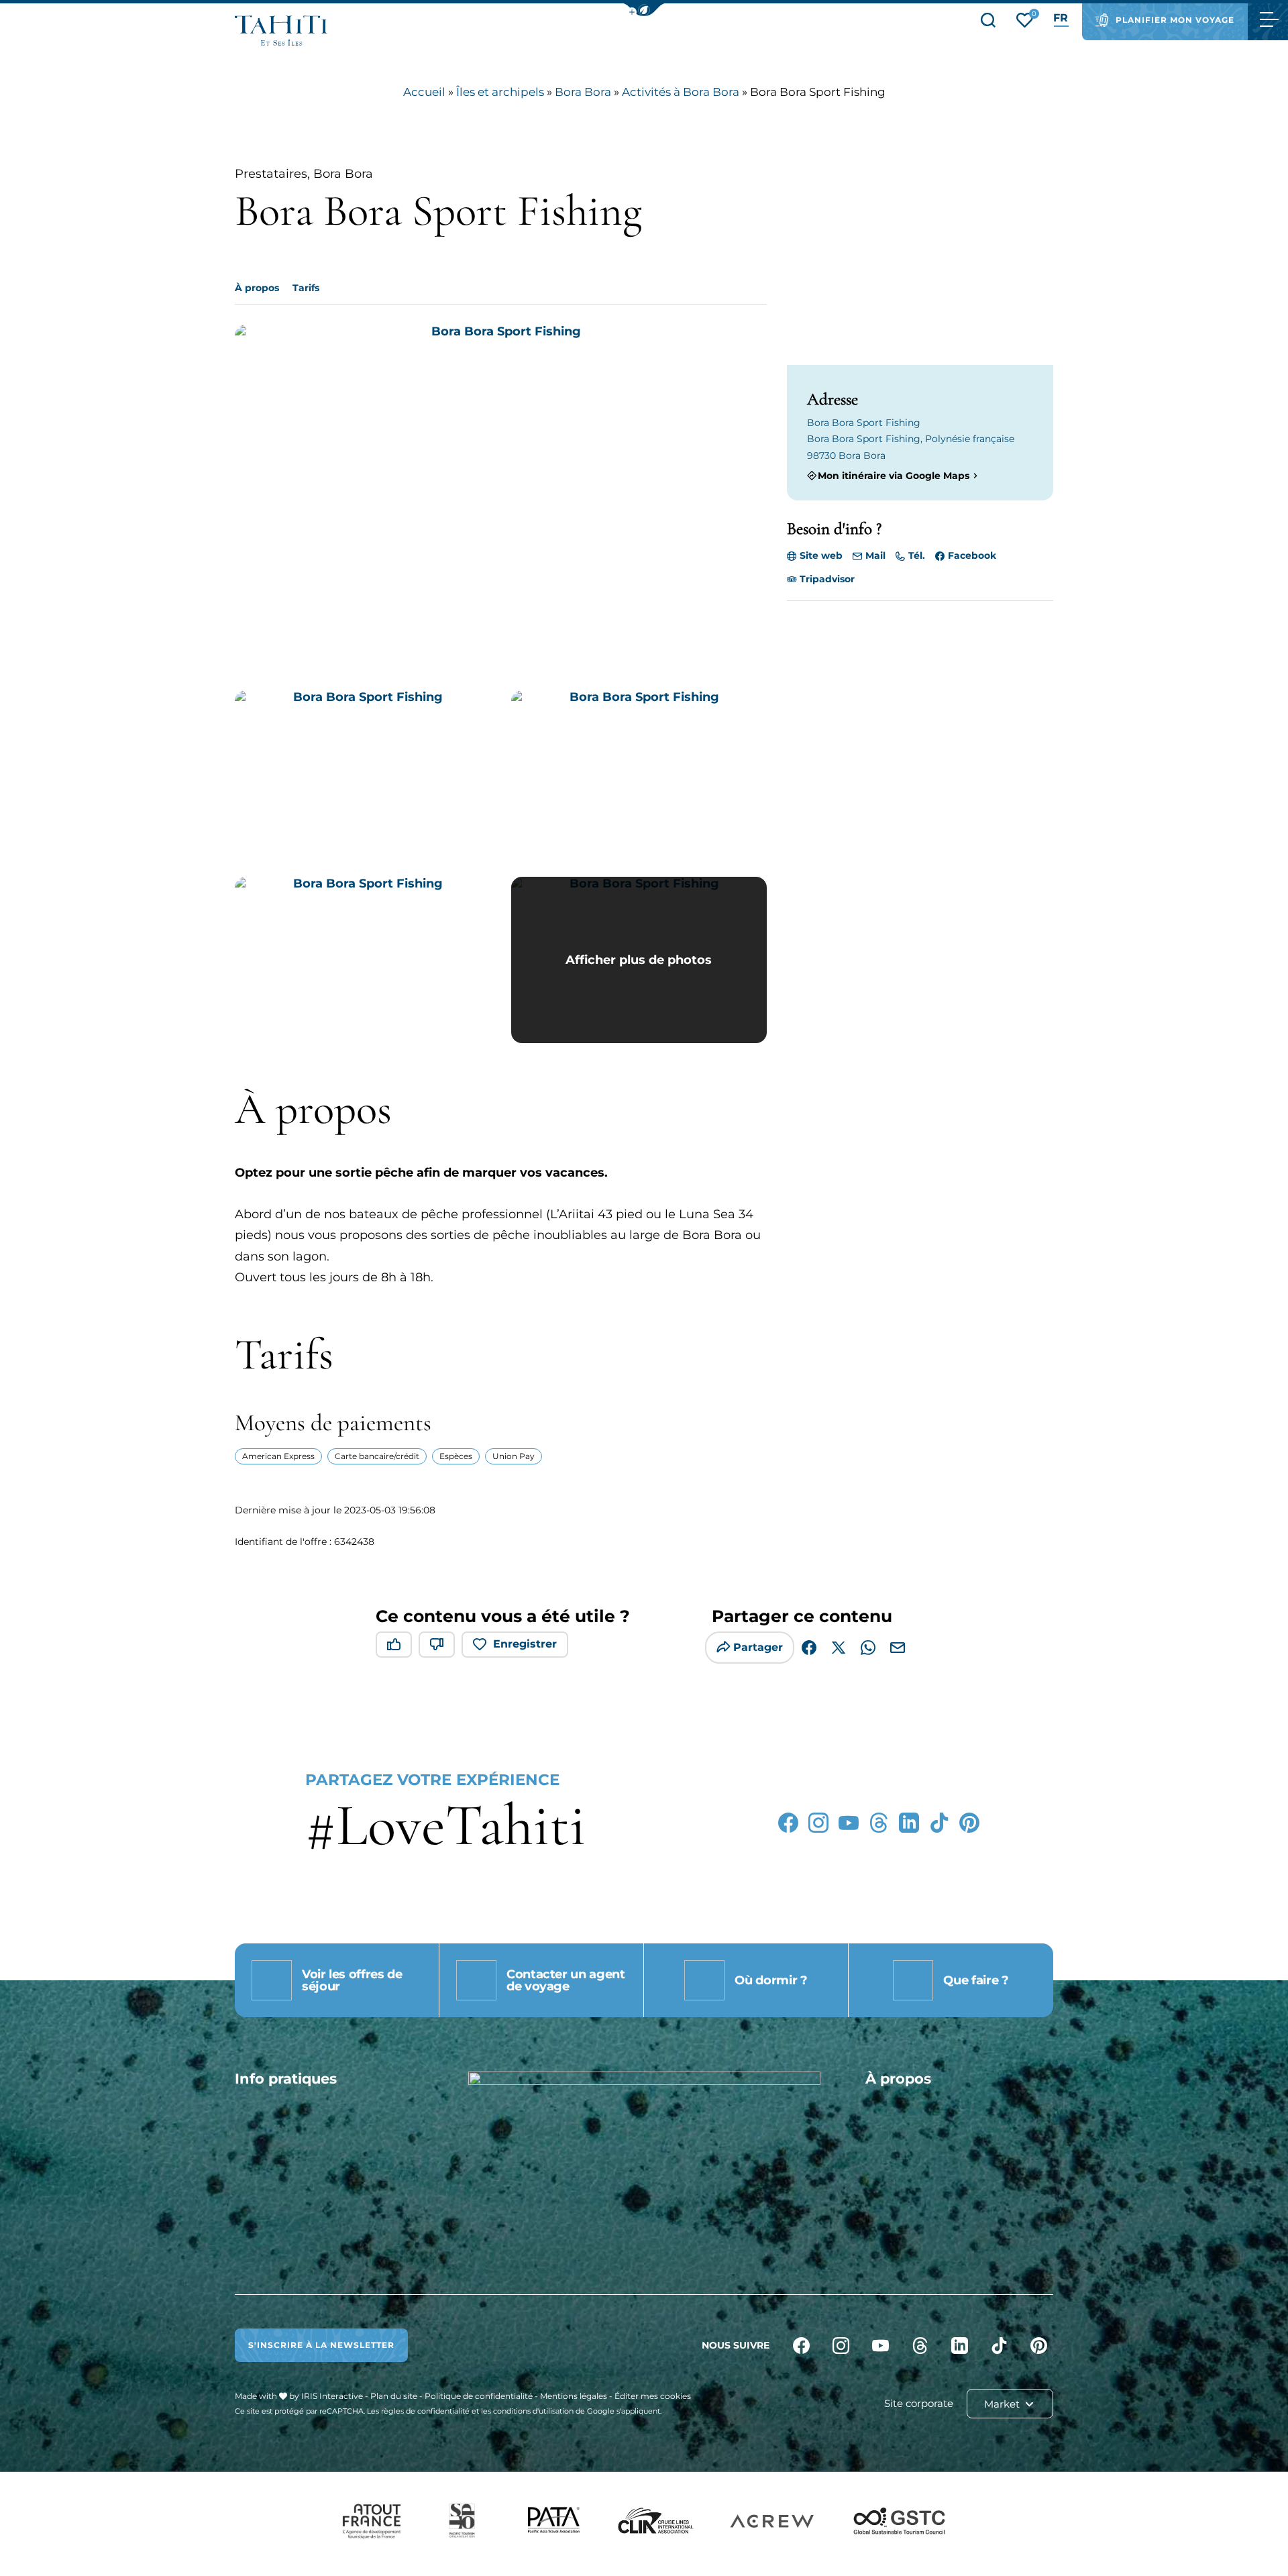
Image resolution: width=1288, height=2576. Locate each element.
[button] (644, 10)
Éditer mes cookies (653, 2396)
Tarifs (306, 288)
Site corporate (919, 2403)
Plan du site (394, 2396)
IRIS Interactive (332, 2396)
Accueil (424, 92)
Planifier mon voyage (1175, 20)
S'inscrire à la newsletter (321, 2345)
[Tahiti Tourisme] (281, 31)
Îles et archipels (500, 92)
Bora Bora (583, 92)
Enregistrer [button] (525, 1644)
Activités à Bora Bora (681, 92)
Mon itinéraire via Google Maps (894, 475)
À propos (257, 288)
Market (1003, 2404)
